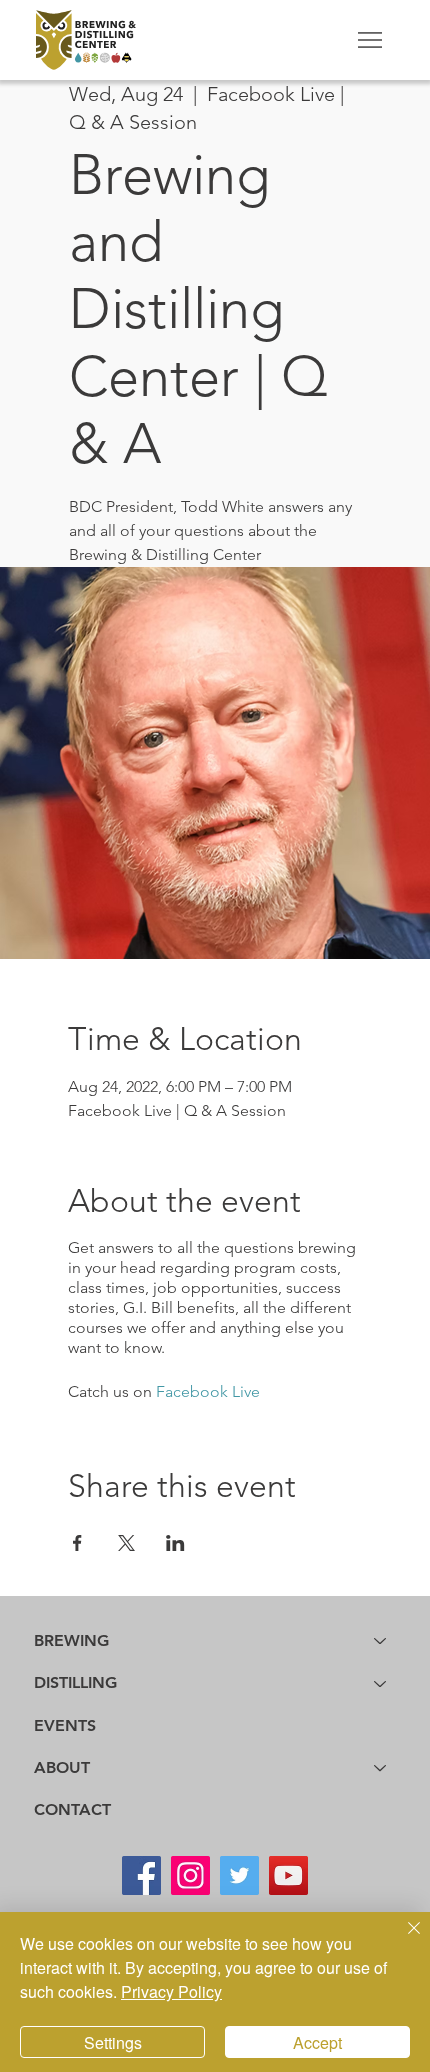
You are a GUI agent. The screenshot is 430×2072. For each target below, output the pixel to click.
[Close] (402, 1940)
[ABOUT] (381, 1768)
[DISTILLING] (381, 1683)
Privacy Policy (171, 1991)
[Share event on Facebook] (77, 1543)
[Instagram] (190, 1875)
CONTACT (72, 1809)
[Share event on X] (126, 1543)
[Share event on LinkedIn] (175, 1543)
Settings (113, 2042)
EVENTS (65, 1725)
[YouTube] (288, 1875)
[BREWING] (381, 1641)
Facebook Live (208, 1391)
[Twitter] (239, 1875)
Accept (317, 2042)
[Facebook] (141, 1875)
